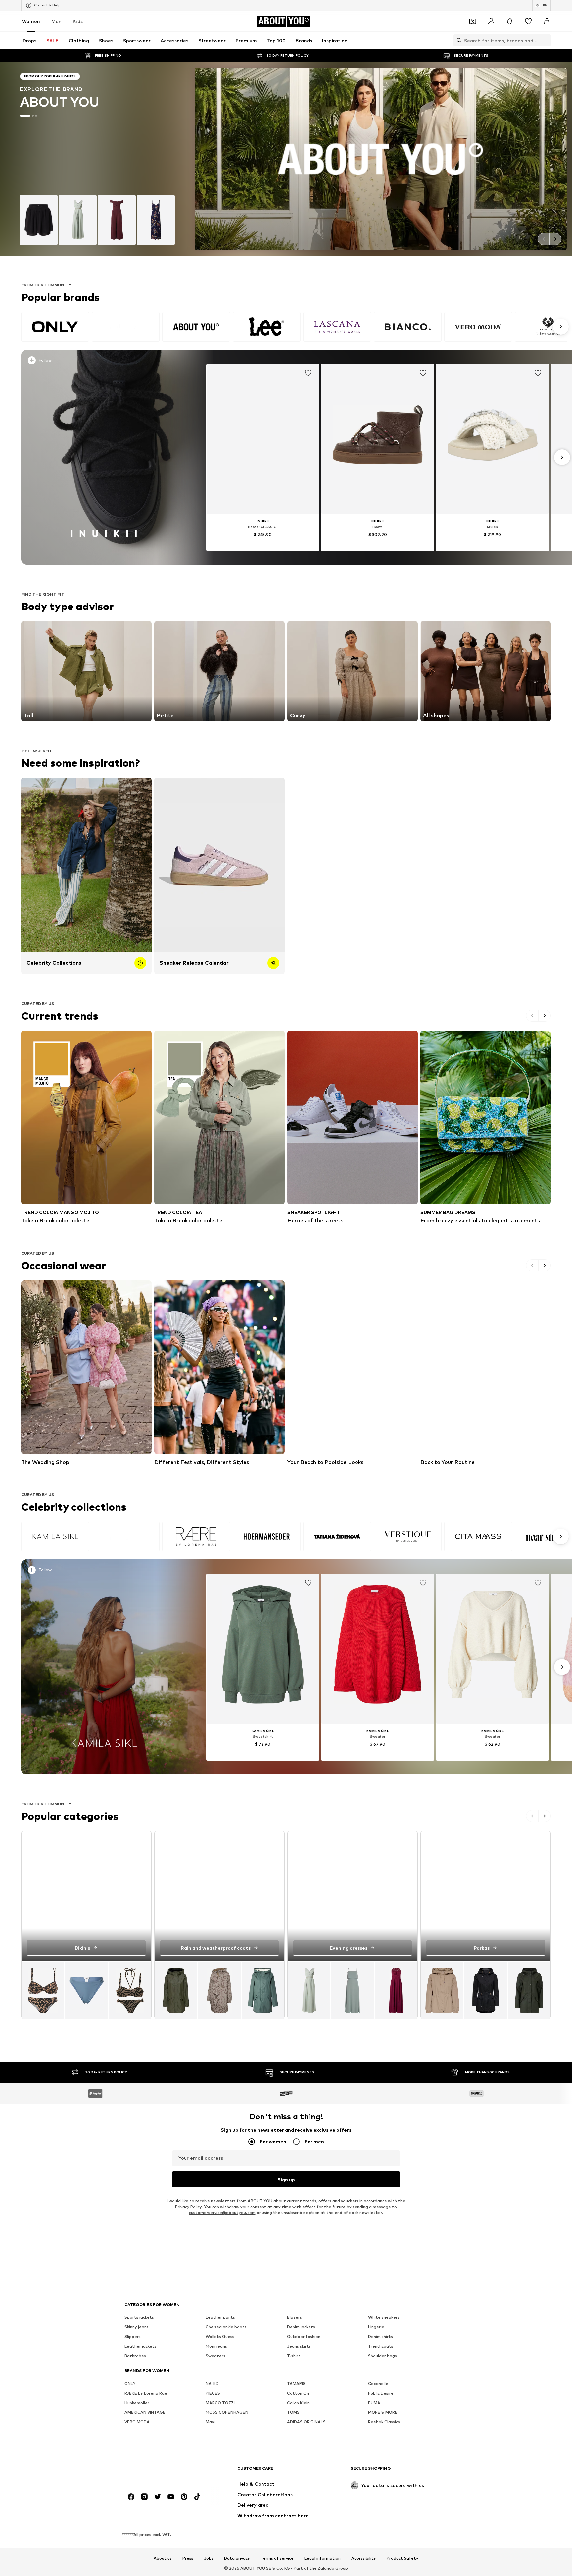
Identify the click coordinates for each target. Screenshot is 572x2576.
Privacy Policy (188, 2207)
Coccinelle (378, 2383)
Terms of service (277, 2558)
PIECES (213, 2393)
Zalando (326, 2568)
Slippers (133, 2336)
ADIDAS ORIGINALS (306, 2422)
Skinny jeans (137, 2327)
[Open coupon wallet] (473, 21)
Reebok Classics (384, 2422)
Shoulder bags (382, 2356)
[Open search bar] (457, 40)
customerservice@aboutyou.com (222, 2213)
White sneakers (384, 2317)
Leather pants (220, 2317)
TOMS (293, 2412)
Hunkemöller (137, 2403)
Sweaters (215, 2356)
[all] (294, 327)
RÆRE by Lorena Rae (146, 2393)
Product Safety (403, 2558)
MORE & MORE (383, 2412)
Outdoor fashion (304, 2336)
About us (163, 2558)
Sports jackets (139, 2317)
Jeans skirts (299, 2346)
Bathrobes (135, 2356)
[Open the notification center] (510, 21)
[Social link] (131, 2497)
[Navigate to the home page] (161, 2472)
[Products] (86, 1990)
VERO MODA (137, 2422)
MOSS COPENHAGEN (227, 2412)
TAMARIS (296, 2383)
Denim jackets (301, 2327)
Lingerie (376, 2327)
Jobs (209, 2558)
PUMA (374, 2403)
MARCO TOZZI (220, 2403)
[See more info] (109, 362)
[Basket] (547, 21)
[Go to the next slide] (555, 239)
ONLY (130, 2383)
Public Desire (381, 2393)
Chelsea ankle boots (226, 2327)
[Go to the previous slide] (544, 239)
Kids (78, 21)
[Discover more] (104, 457)
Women (31, 21)
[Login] (491, 21)
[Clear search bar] (546, 40)
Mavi (210, 2422)
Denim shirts (381, 2336)
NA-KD (212, 2383)
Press (188, 2558)
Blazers (294, 2317)
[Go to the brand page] (286, 159)
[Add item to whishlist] (308, 373)
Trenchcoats (381, 2346)
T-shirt (294, 2356)
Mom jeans (216, 2346)
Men (56, 21)
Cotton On (298, 2393)
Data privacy (237, 2558)
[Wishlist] (528, 21)
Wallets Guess (220, 2336)
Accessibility (364, 2558)
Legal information (322, 2558)
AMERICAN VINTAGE (145, 2412)
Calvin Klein (298, 2403)
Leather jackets (141, 2346)
